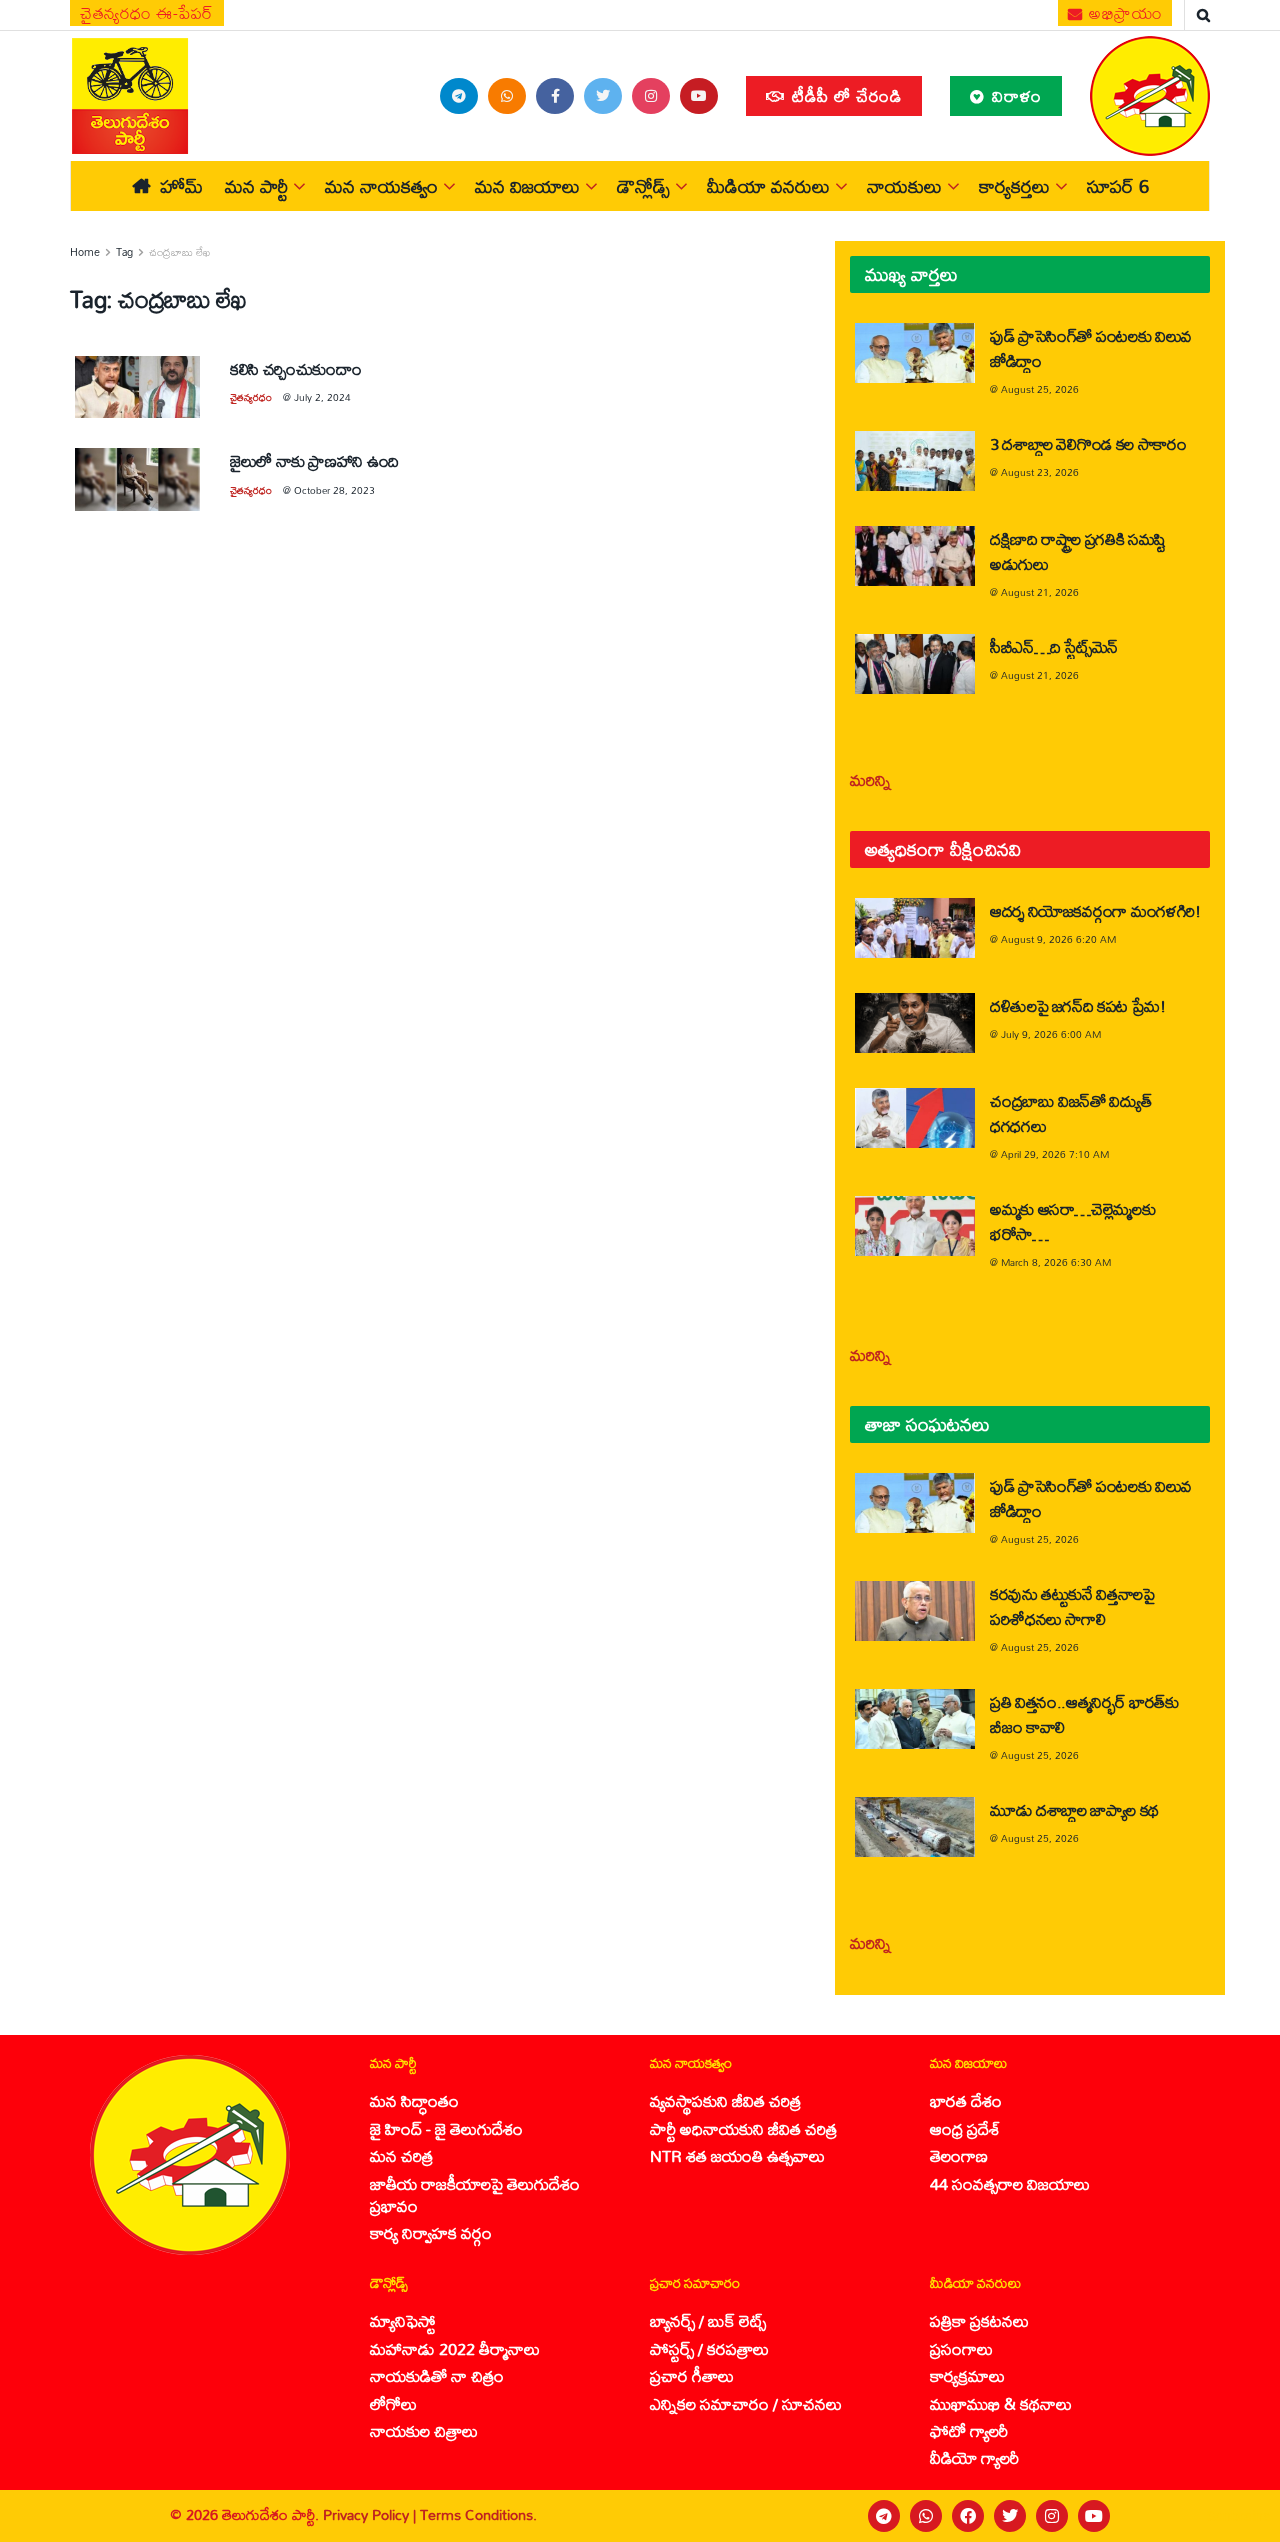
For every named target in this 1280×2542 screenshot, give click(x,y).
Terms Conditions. (478, 2514)
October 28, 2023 (334, 490)
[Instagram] (1052, 2516)
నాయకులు (904, 186)
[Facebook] (968, 2516)
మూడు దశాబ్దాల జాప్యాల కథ (1074, 1809)
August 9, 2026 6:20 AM (1058, 939)
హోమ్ (181, 186)
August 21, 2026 (1040, 592)
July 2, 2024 (322, 397)
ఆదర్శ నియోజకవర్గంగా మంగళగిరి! (1095, 910)
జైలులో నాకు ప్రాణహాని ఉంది (314, 460)
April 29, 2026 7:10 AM (1055, 1154)
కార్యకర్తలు (1014, 186)
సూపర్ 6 (1118, 186)
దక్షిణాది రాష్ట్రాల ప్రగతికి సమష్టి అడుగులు (1078, 551)
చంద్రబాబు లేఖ (179, 252)
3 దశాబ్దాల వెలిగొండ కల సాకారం (1088, 443)
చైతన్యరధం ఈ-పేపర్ (147, 13)
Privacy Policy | (371, 2514)
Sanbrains (1238, 2516)
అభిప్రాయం (1124, 13)
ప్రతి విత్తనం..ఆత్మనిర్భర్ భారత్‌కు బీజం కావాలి (1084, 1714)
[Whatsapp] (926, 2516)
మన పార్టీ (256, 186)
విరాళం (1014, 95)
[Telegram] (884, 2516)
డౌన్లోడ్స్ (643, 186)
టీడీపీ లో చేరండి (844, 95)
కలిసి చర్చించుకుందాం (296, 368)
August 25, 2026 (1040, 389)
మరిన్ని (870, 779)
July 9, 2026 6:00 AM (1051, 1034)
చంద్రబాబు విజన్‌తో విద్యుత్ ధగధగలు (1070, 1113)
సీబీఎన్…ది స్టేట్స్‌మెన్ (1054, 646)
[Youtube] (1094, 2516)
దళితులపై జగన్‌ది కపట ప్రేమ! (1078, 1005)
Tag (124, 252)
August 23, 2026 (1040, 472)
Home (85, 252)
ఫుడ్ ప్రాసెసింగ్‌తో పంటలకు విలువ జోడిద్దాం (1091, 348)
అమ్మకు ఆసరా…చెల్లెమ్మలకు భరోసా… (1072, 1221)
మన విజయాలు (527, 186)
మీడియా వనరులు (768, 186)
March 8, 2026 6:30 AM (1056, 1262)
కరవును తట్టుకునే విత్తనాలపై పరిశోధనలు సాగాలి (1072, 1606)
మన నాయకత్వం (381, 186)
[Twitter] (1010, 2516)
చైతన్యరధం (251, 397)
